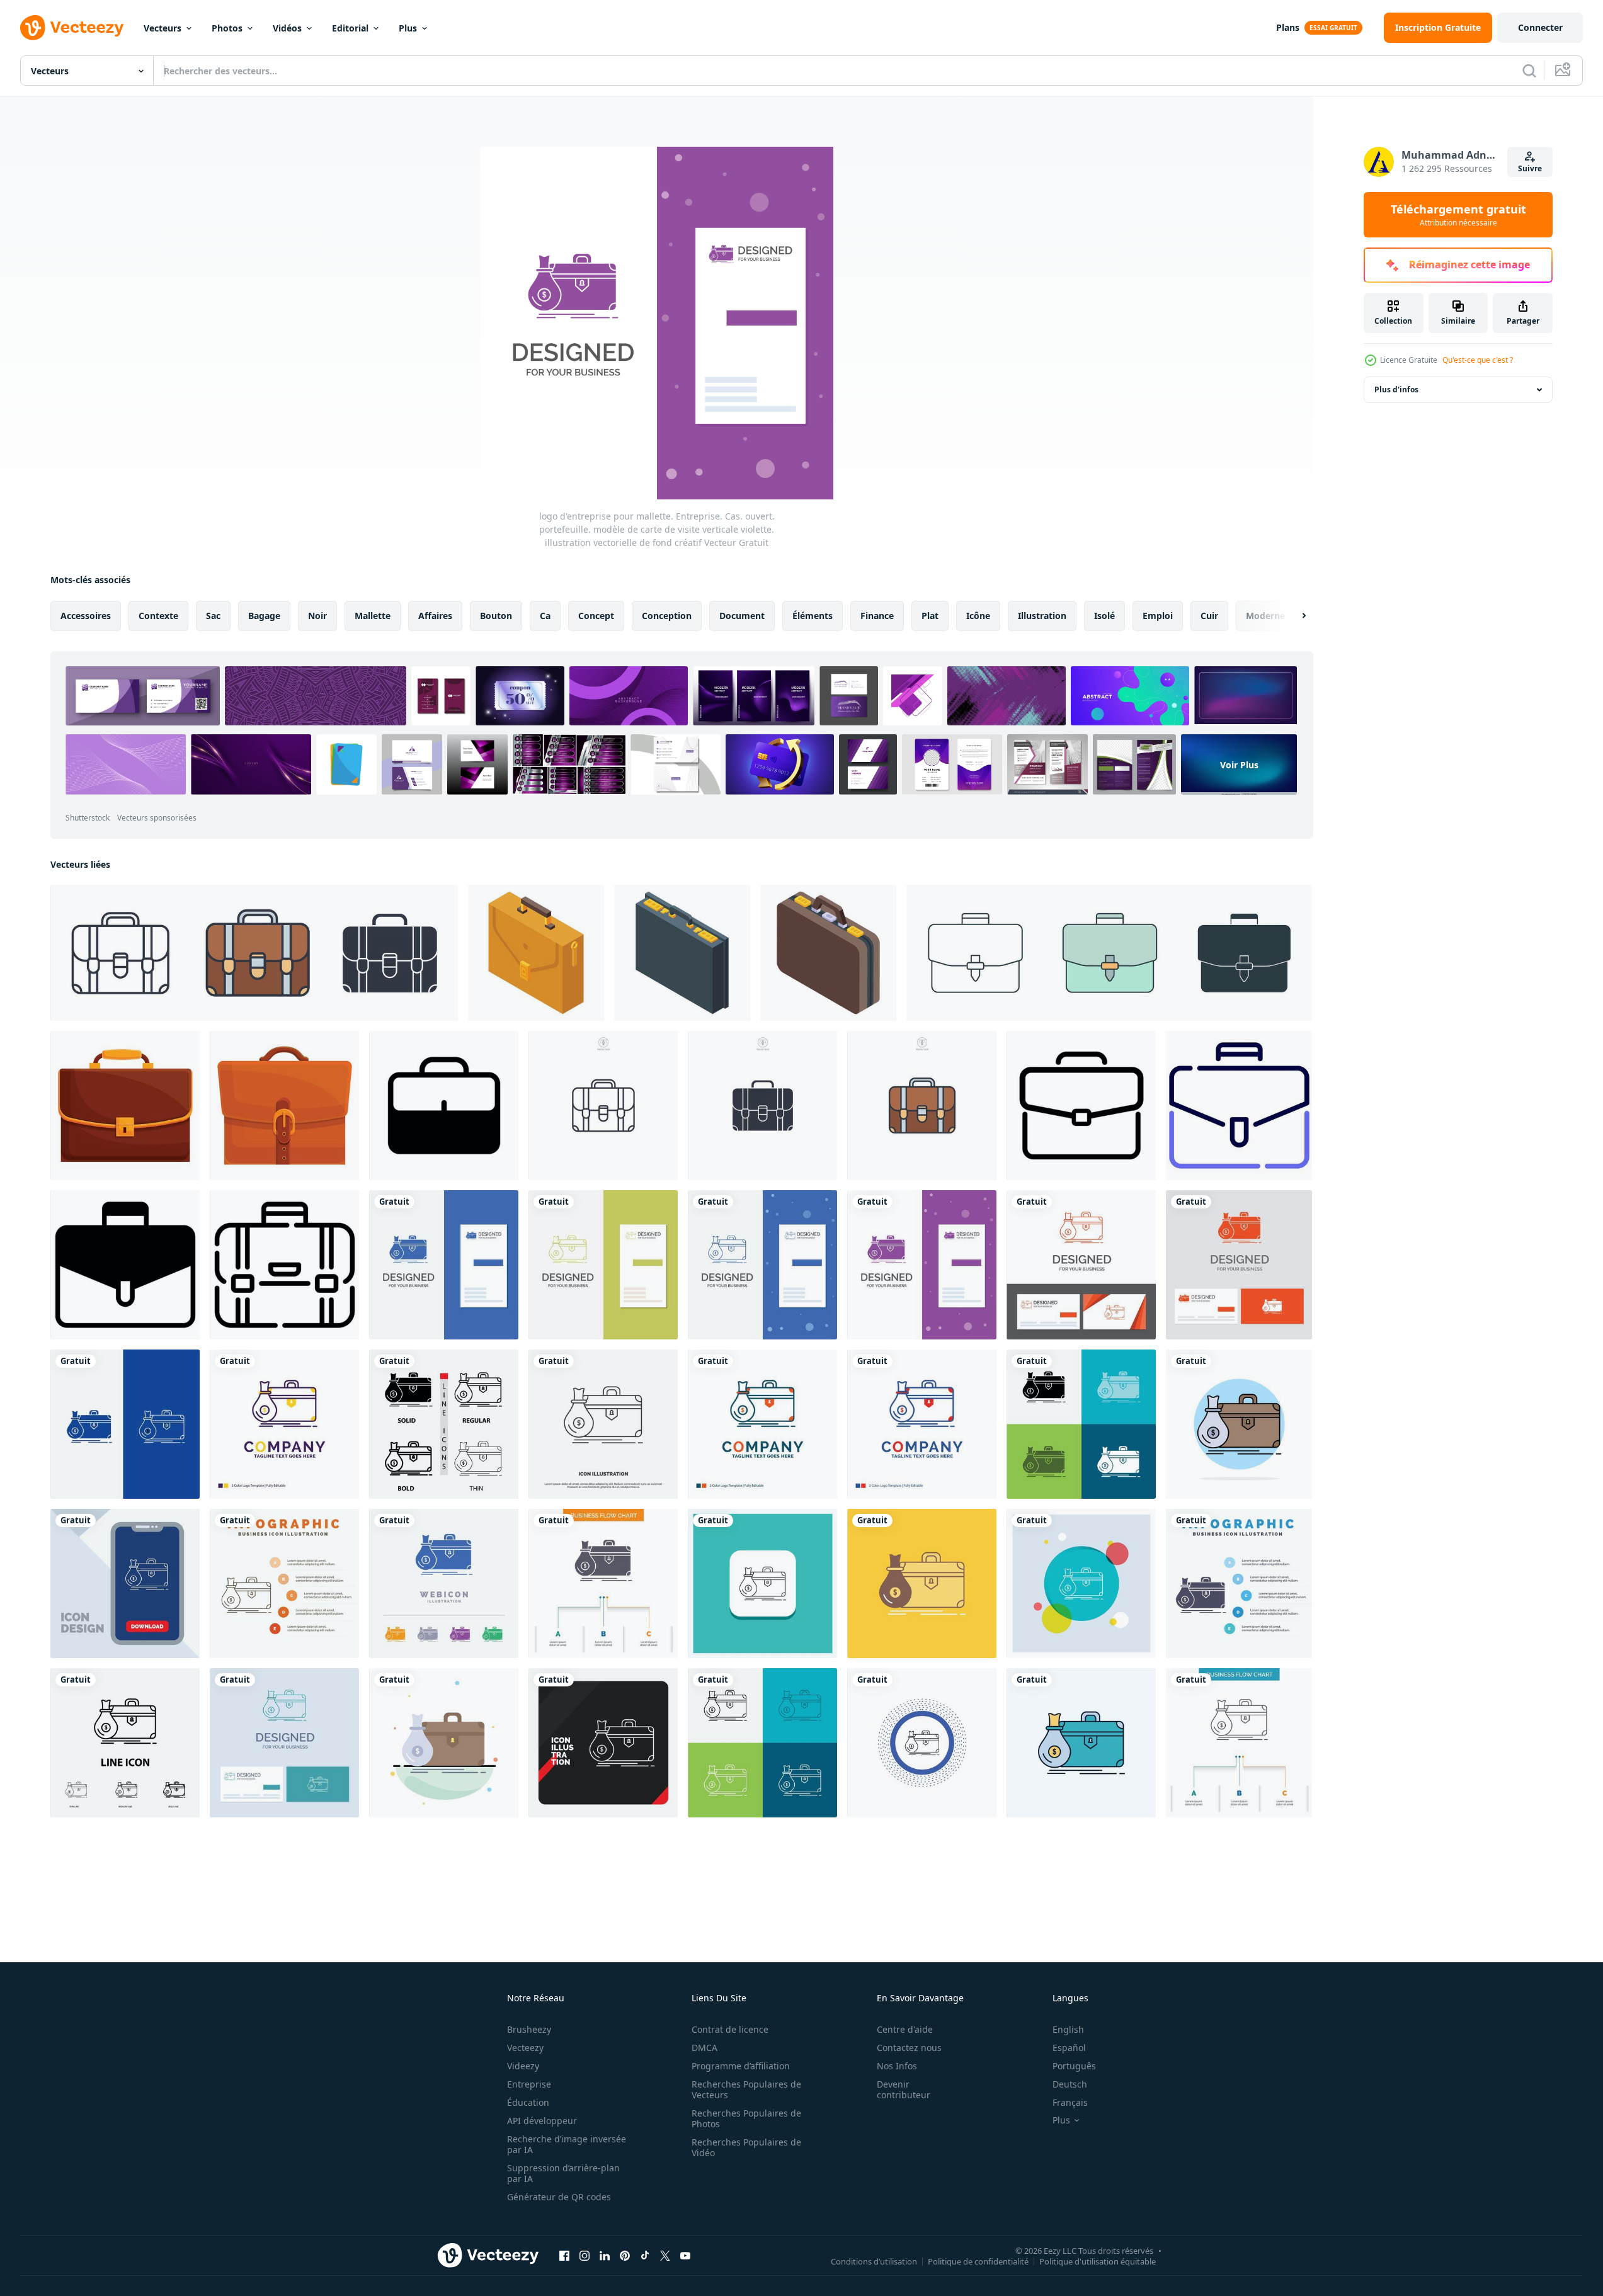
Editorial (350, 28)
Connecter (1540, 27)
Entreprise (529, 2084)
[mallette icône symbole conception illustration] (444, 1105)
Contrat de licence (730, 2029)
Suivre (1530, 168)
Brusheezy (529, 2029)
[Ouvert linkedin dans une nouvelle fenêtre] (605, 2255)
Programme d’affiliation (741, 2066)
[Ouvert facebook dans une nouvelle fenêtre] (564, 2255)
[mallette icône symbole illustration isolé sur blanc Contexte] (254, 953)
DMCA (705, 2048)
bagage (264, 616)
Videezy (523, 2066)
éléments (813, 616)
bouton (496, 616)
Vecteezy (525, 2048)
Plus (408, 28)
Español (1069, 2048)
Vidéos (287, 28)
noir (317, 616)
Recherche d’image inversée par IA (567, 2144)
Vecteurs (163, 28)
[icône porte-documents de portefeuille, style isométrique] (828, 953)
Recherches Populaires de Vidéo (746, 2147)
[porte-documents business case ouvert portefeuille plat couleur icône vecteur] (1239, 1424)
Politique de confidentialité (978, 2261)
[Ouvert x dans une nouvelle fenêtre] (665, 2255)
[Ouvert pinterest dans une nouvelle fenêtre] (625, 2255)
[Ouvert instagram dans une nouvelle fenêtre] (585, 2255)
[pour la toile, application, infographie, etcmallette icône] (284, 1265)
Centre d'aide (905, 2029)
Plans (1288, 27)
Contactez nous (909, 2048)
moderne (1265, 616)
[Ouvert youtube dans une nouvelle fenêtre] (685, 2255)
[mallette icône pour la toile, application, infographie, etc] (1239, 1105)
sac (213, 616)
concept (596, 616)
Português (1074, 2066)
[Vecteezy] (72, 28)
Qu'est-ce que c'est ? (1478, 360)
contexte (158, 616)
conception (667, 616)
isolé (1104, 616)
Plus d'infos (1396, 389)
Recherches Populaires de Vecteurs (746, 2089)
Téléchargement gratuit (1458, 215)
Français (1070, 2102)
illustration (1042, 616)
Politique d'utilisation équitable (1098, 2261)
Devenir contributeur (904, 2089)
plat (930, 616)
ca (545, 616)
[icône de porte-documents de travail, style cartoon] (284, 1105)
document (742, 616)
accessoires (86, 616)
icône (978, 616)
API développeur (542, 2121)
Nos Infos (897, 2066)
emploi (1158, 616)
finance (877, 616)
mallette (373, 616)
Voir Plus (1239, 764)
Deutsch (1070, 2084)
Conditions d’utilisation (874, 2261)
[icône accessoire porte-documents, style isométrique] (682, 953)
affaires (435, 616)
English (1068, 2029)
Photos (227, 28)
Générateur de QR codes (559, 2197)
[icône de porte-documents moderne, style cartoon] (125, 1105)
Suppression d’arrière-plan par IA (563, 2173)
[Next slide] (1293, 616)
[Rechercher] (1529, 71)
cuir (1209, 616)
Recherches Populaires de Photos (746, 2118)
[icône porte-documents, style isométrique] (536, 953)
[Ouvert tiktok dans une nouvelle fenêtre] (645, 2255)
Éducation (528, 2102)
